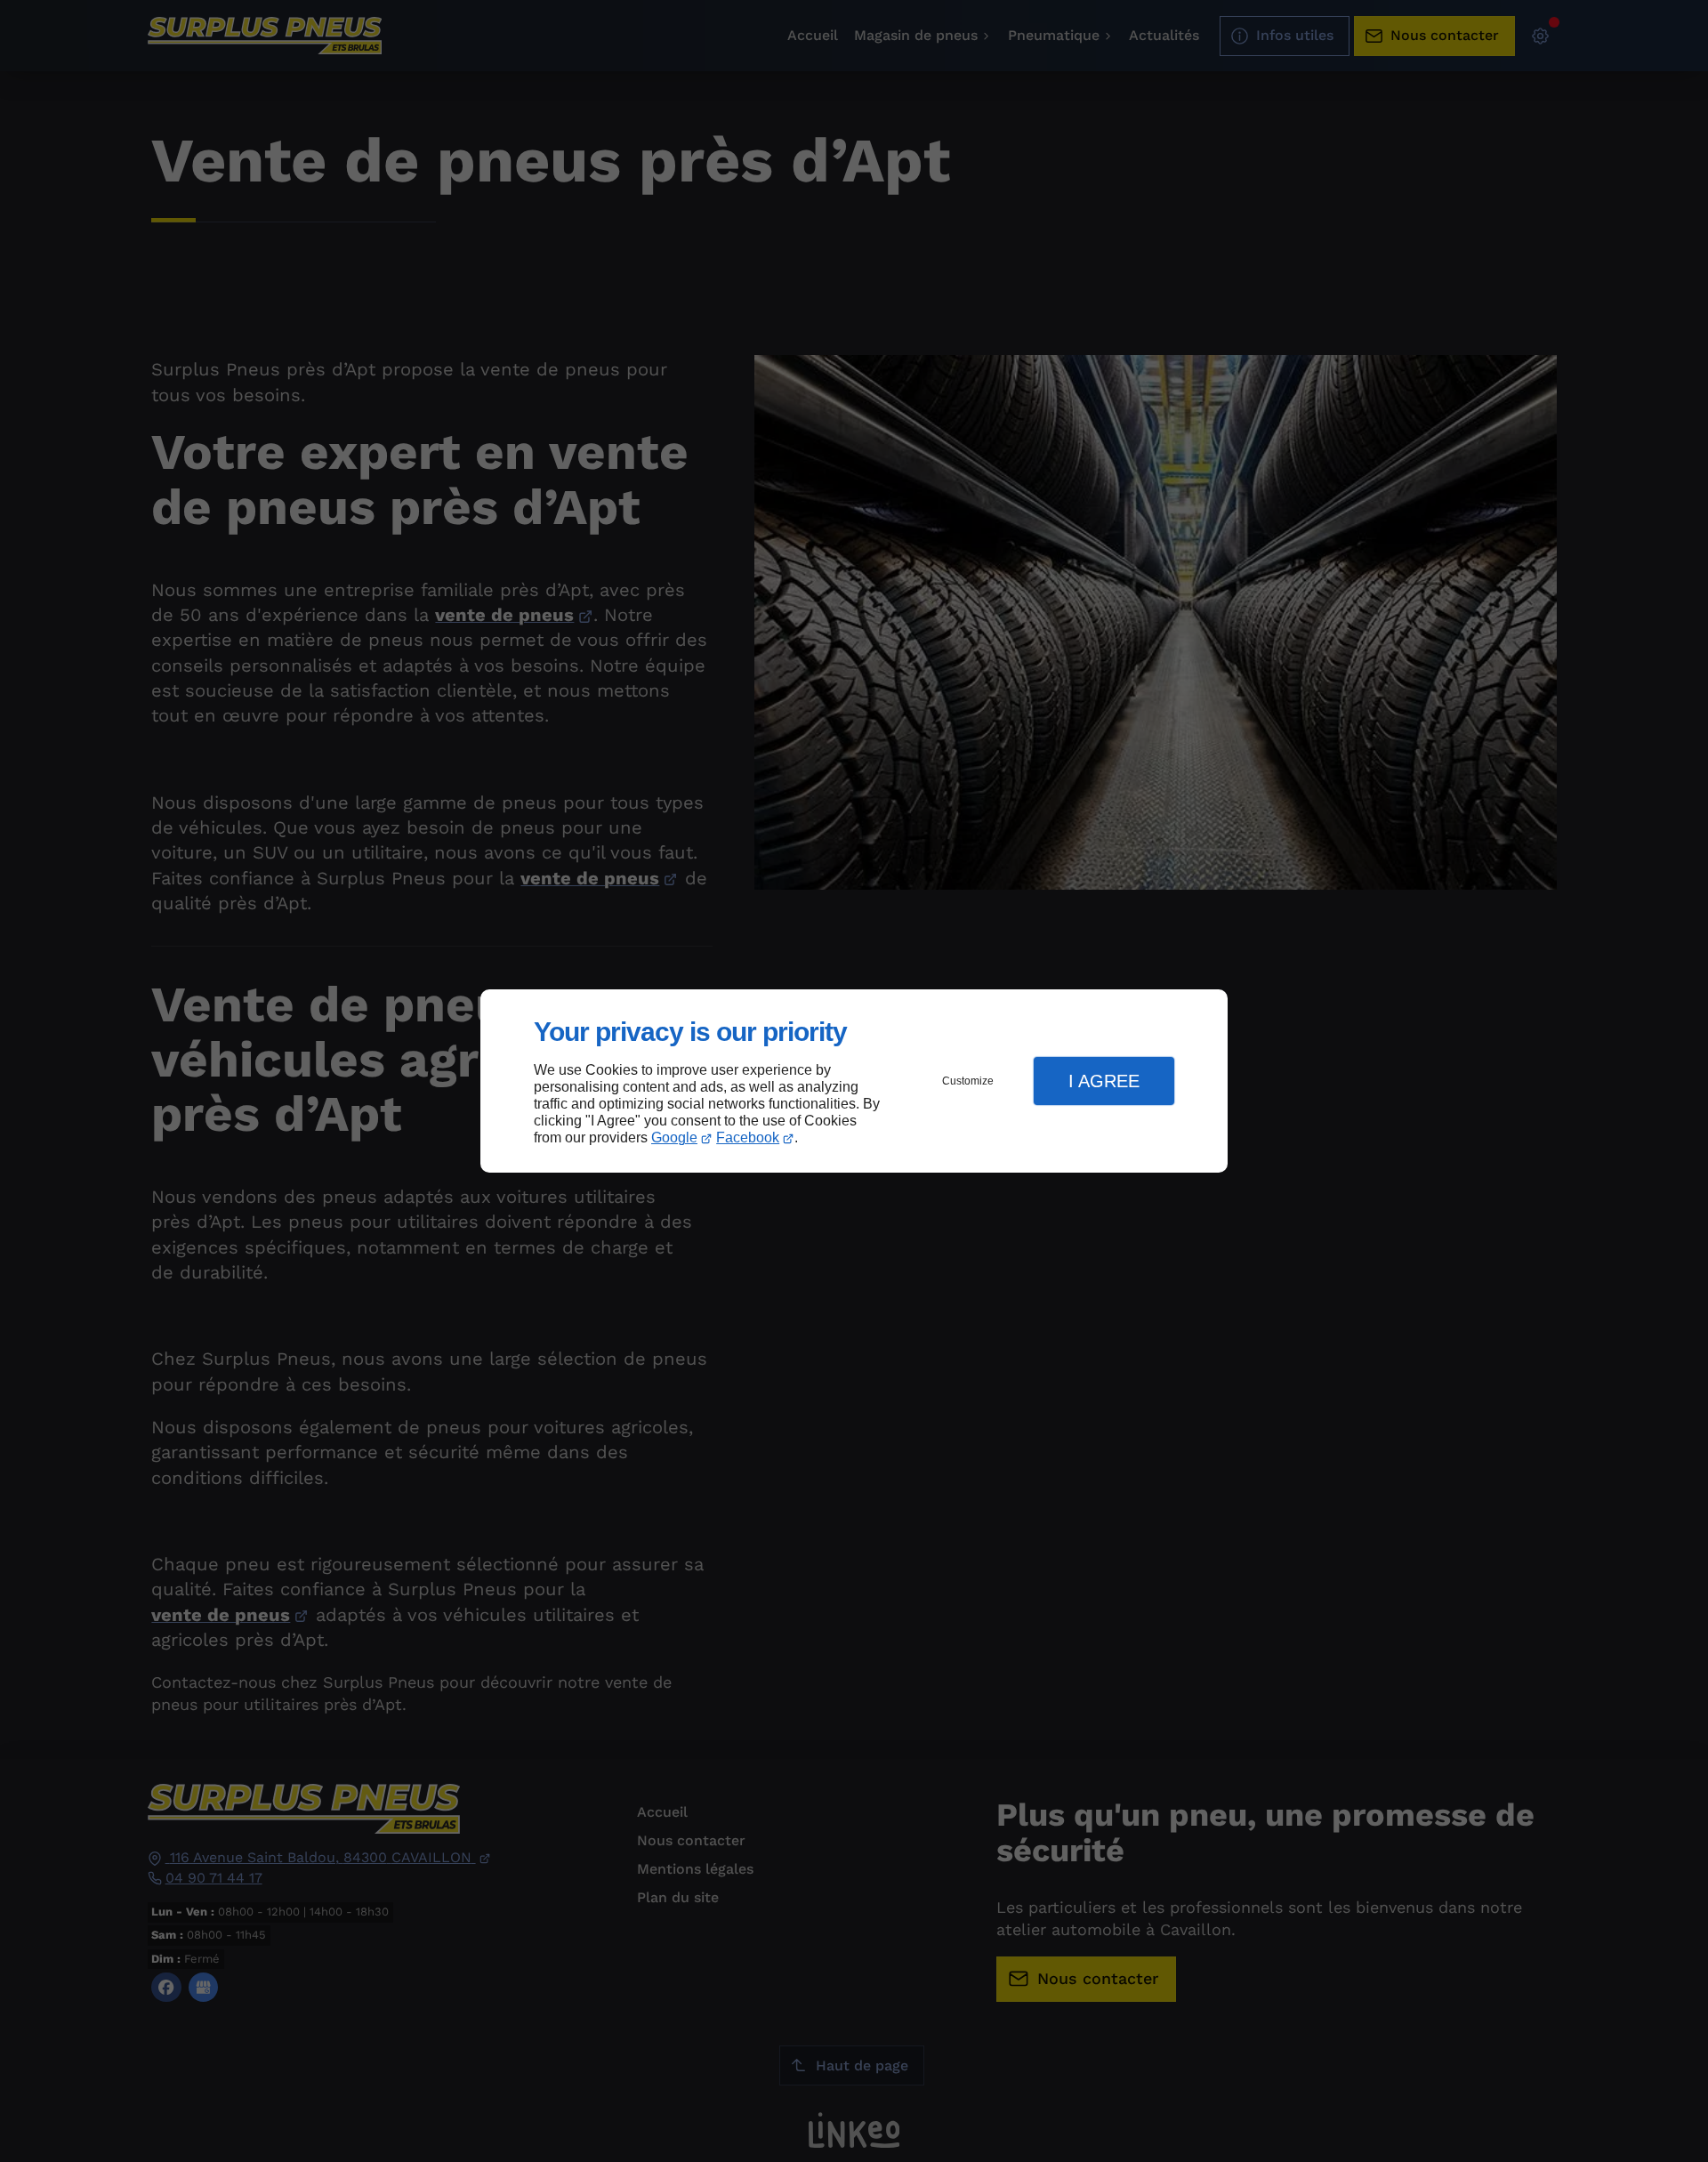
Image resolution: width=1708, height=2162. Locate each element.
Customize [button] (968, 1081)
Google (674, 1137)
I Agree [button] (1104, 1081)
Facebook (748, 1137)
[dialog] (854, 1081)
